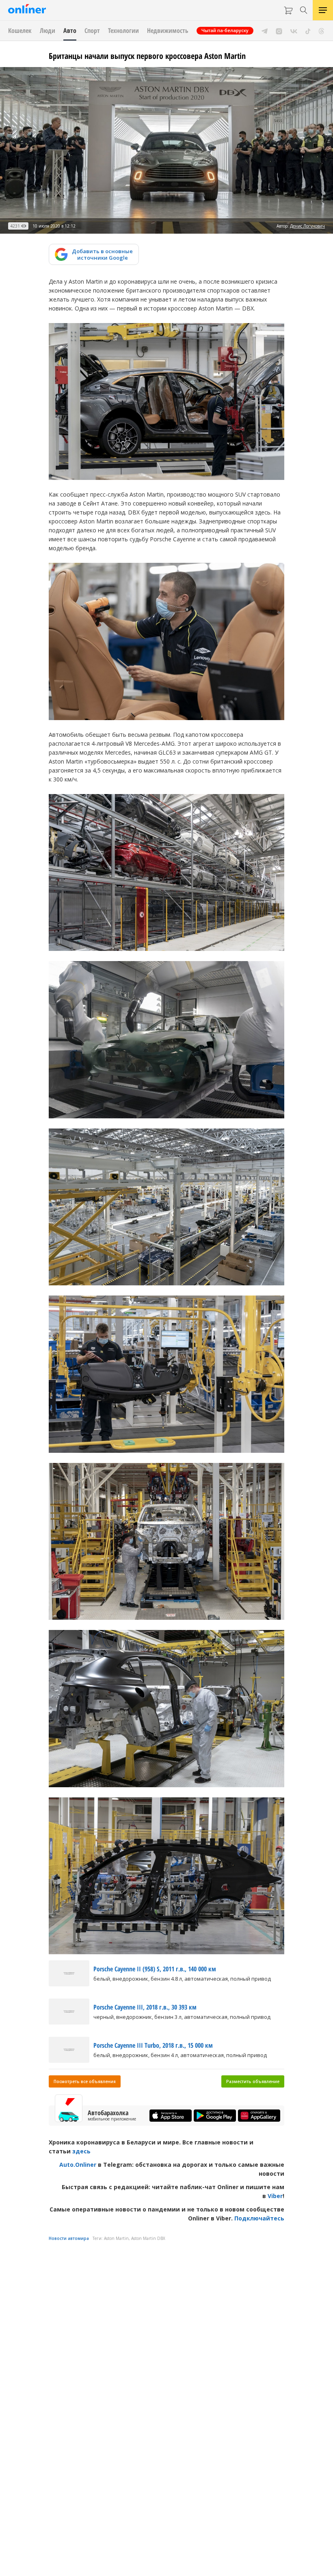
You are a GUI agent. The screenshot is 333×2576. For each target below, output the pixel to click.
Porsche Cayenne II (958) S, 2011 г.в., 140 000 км (155, 1969)
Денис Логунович (307, 226)
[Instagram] (279, 30)
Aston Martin (116, 2238)
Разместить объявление (253, 2081)
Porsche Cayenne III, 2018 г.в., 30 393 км (145, 2007)
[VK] (294, 30)
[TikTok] (308, 30)
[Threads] (321, 30)
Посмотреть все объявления (85, 2081)
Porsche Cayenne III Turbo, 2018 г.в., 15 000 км (153, 2045)
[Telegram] (265, 30)
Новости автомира (69, 2238)
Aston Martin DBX (148, 2238)
